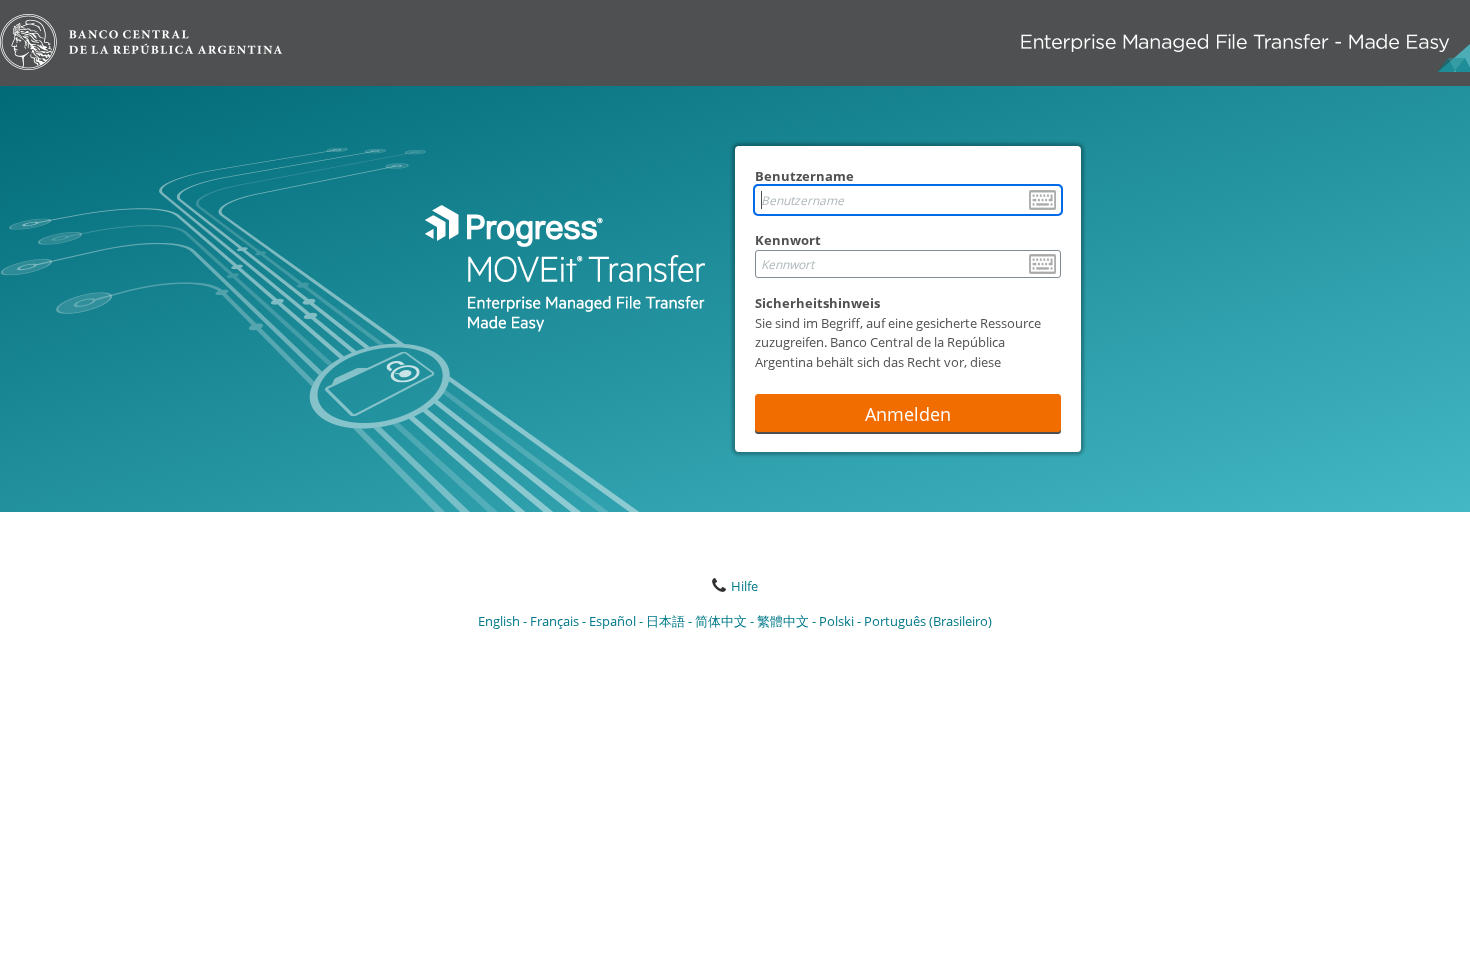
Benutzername (804, 176)
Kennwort (788, 240)
